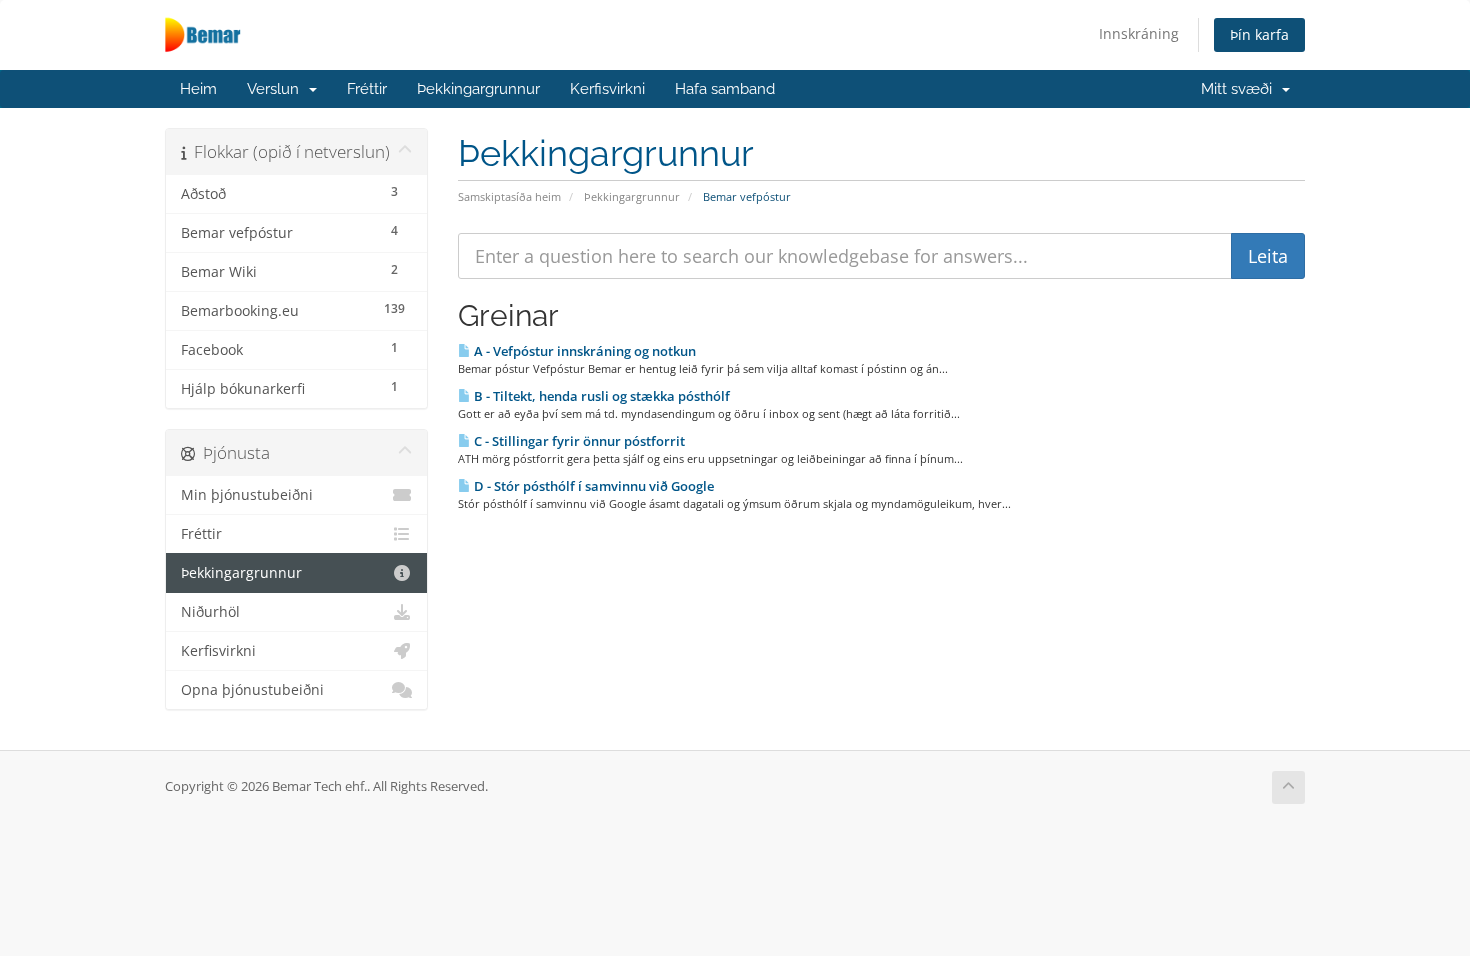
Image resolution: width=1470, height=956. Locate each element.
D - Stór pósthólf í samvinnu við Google (592, 486)
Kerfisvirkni (607, 89)
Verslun (277, 89)
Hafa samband (725, 89)
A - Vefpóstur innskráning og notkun (583, 351)
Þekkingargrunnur (478, 89)
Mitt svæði (1240, 89)
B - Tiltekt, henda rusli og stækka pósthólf (600, 396)
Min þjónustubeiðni (247, 495)
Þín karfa (1259, 34)
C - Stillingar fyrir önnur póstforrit (578, 441)
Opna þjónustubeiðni (252, 690)
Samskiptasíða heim (509, 196)
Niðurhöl (210, 612)
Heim (198, 89)
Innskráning (1139, 33)
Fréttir (367, 89)
